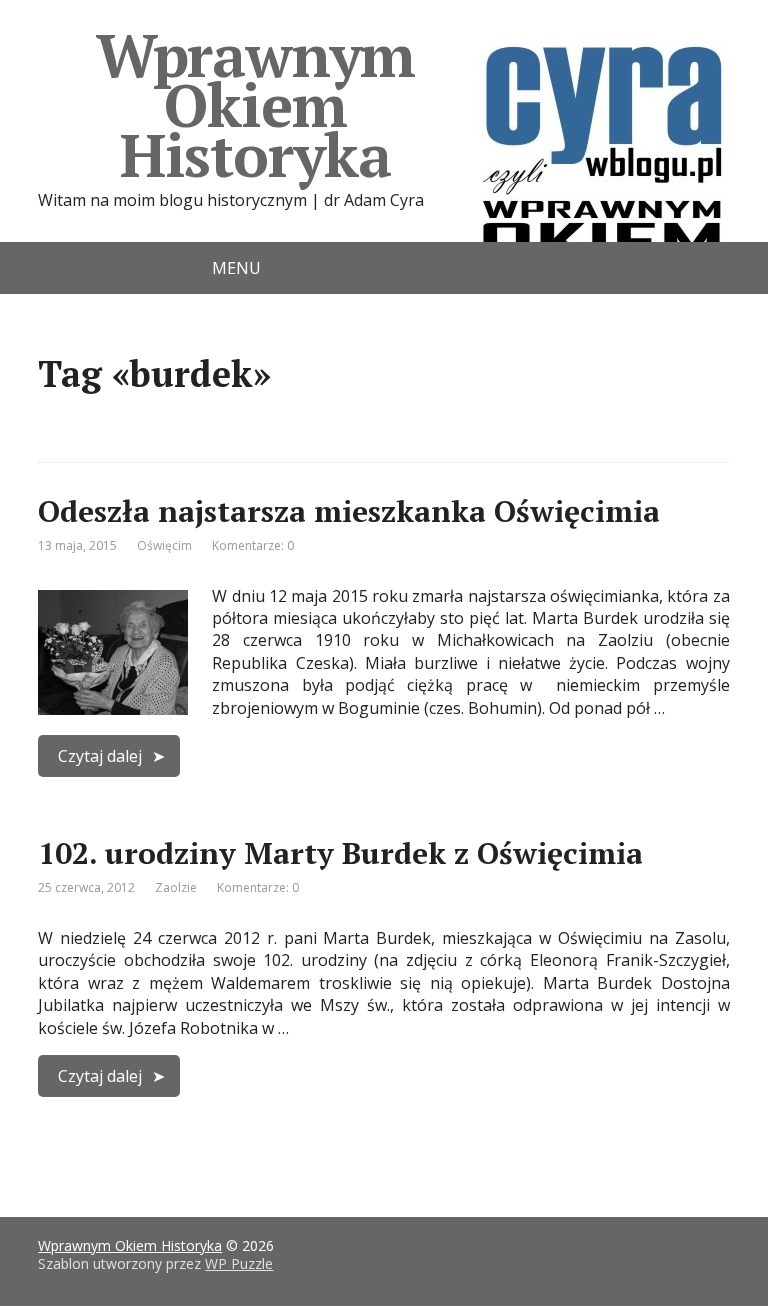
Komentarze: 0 (253, 545)
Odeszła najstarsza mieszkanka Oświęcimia (349, 511)
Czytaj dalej (100, 756)
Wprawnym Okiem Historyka (255, 104)
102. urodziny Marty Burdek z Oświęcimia (340, 853)
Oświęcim (164, 545)
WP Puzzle (239, 1263)
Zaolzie (176, 887)
